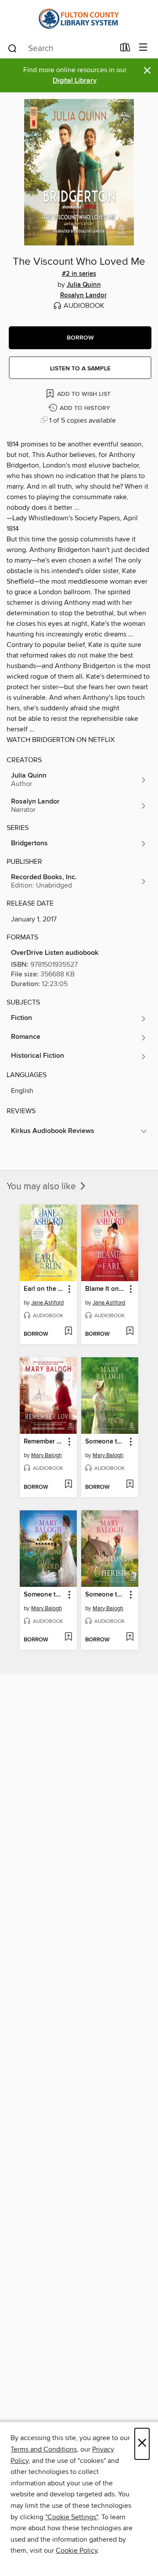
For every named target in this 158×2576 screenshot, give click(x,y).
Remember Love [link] (44, 1442)
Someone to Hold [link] (44, 1595)
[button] (80, 338)
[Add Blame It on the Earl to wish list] (130, 1332)
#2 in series (79, 274)
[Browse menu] (143, 48)
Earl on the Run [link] (44, 1289)
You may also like (42, 1187)
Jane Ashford (47, 1303)
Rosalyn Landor (83, 296)
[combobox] (61, 48)
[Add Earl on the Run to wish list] (68, 1332)
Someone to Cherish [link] (106, 1595)
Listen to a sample (80, 369)
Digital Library (75, 81)
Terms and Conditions (44, 2449)
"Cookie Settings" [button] (72, 2517)
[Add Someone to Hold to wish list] (68, 1637)
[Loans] (125, 49)
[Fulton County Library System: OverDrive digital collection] (79, 19)
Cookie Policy (77, 2550)
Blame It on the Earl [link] (106, 1289)
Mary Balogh (47, 1455)
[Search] (13, 48)
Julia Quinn (84, 285)
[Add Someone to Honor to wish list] (130, 1485)
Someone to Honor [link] (106, 1442)
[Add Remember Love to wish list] (68, 1485)
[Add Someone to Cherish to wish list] (130, 1637)
